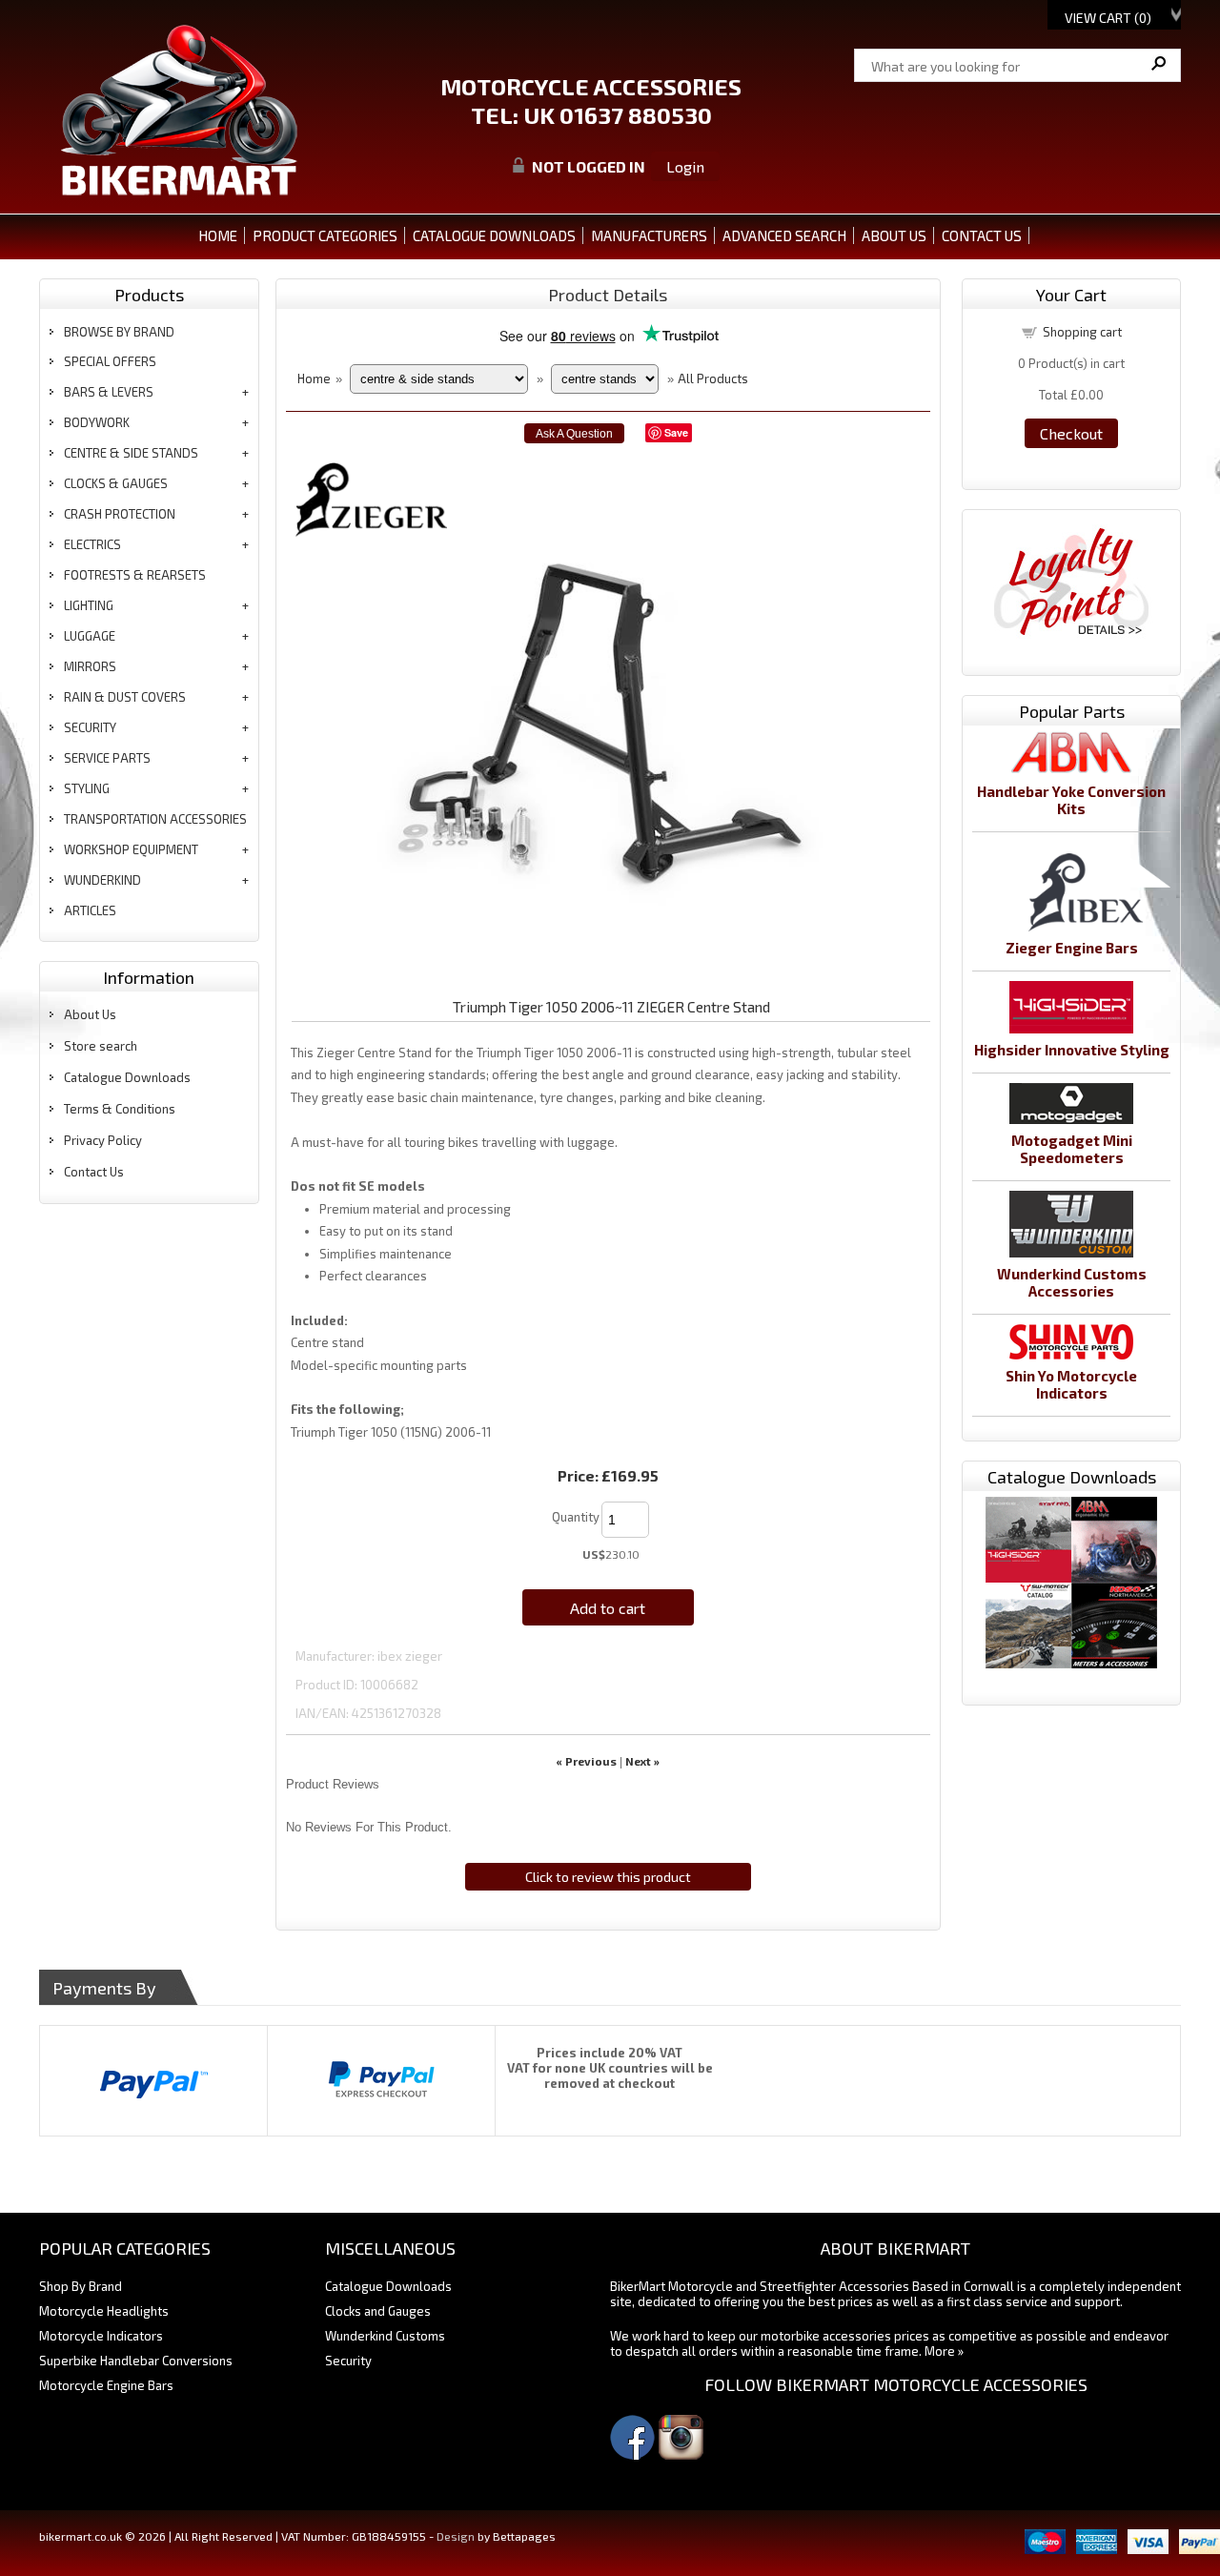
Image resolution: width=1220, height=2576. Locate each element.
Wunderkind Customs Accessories (1072, 1282)
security (90, 727)
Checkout (1071, 433)
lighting (89, 605)
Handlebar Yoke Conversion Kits (1071, 800)
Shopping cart (1082, 332)
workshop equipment (131, 849)
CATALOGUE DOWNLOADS (494, 235)
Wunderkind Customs (385, 2336)
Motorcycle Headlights (104, 2311)
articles (90, 910)
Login (685, 166)
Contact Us (94, 1172)
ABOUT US (894, 235)
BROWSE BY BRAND (119, 332)
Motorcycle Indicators (101, 2336)
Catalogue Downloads (127, 1077)
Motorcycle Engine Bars (106, 2385)
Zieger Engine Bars (1072, 948)
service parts (107, 758)
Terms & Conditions (120, 1109)
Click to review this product (608, 1877)
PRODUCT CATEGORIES (325, 235)
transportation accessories (155, 819)
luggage (90, 636)
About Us (90, 1014)
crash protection (120, 514)
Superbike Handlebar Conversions (136, 2361)
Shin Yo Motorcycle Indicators (1071, 1384)
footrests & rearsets (135, 575)
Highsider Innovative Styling (1072, 1050)
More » (944, 2351)
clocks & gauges (116, 483)
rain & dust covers (125, 697)
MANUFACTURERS (649, 235)
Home (218, 235)
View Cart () (1108, 18)
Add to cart (608, 1608)
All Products (713, 378)
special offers (110, 361)
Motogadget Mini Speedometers (1072, 1149)
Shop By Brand (81, 2286)
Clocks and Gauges (378, 2311)
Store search (101, 1046)
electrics (92, 544)
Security (348, 2361)
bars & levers (109, 392)
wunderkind (102, 880)
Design (456, 2536)
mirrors (90, 666)
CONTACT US (982, 235)
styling (87, 788)
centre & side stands (131, 453)
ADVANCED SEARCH (784, 235)
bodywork (97, 422)
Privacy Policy (103, 1140)
